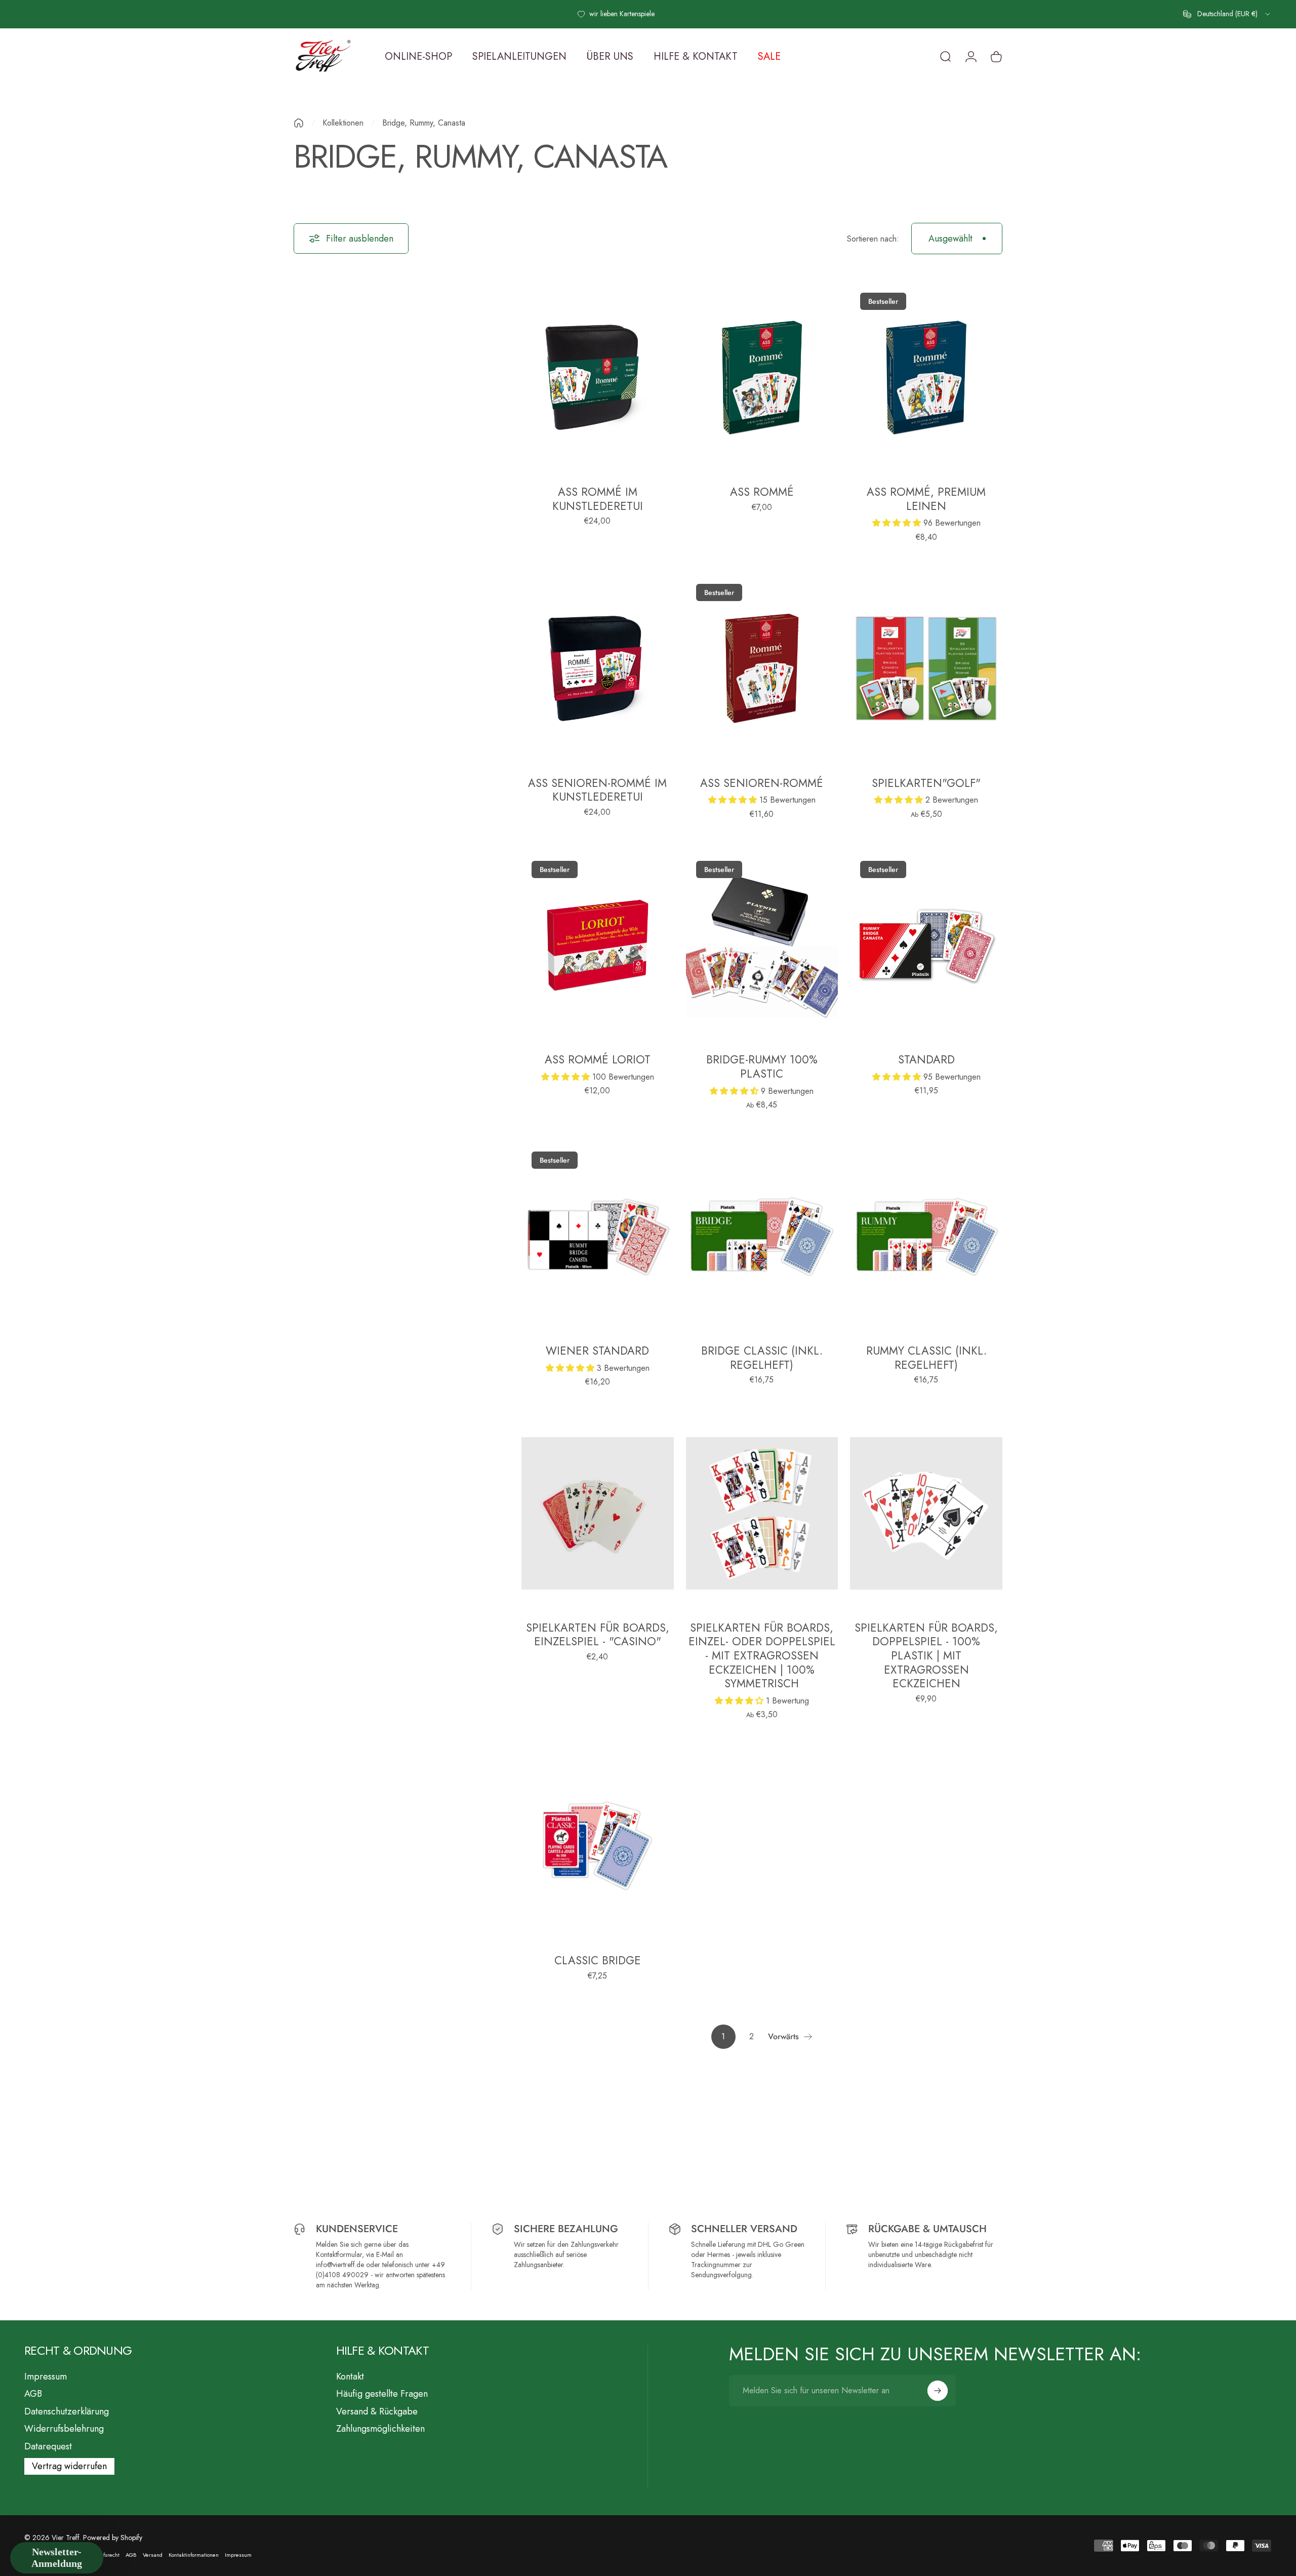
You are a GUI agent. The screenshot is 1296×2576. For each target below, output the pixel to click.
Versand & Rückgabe (377, 2412)
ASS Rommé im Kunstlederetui (598, 499)
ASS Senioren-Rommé (762, 783)
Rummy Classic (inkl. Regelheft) (926, 1358)
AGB (33, 2394)
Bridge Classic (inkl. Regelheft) (762, 1358)
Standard (926, 1059)
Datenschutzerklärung (67, 2412)
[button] (898, 523)
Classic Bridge (598, 1960)
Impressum (46, 2377)
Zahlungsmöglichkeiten (380, 2429)
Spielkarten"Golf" (926, 783)
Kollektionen (343, 123)
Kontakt (350, 2377)
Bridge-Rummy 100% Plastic (762, 1066)
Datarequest (48, 2447)
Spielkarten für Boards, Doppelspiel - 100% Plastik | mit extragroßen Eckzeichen (926, 1655)
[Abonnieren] (938, 2391)
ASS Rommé (762, 492)
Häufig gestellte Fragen (382, 2394)
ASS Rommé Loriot (598, 1059)
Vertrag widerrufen (69, 2466)
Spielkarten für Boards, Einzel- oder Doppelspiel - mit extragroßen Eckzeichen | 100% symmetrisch (762, 1655)
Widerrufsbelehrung (64, 2429)
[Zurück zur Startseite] (299, 123)
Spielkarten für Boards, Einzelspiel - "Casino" (598, 1635)
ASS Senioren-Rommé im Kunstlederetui (597, 790)
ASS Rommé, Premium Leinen (926, 499)
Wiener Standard (597, 1351)
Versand (153, 2555)
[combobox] (1227, 14)
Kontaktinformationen (194, 2555)
